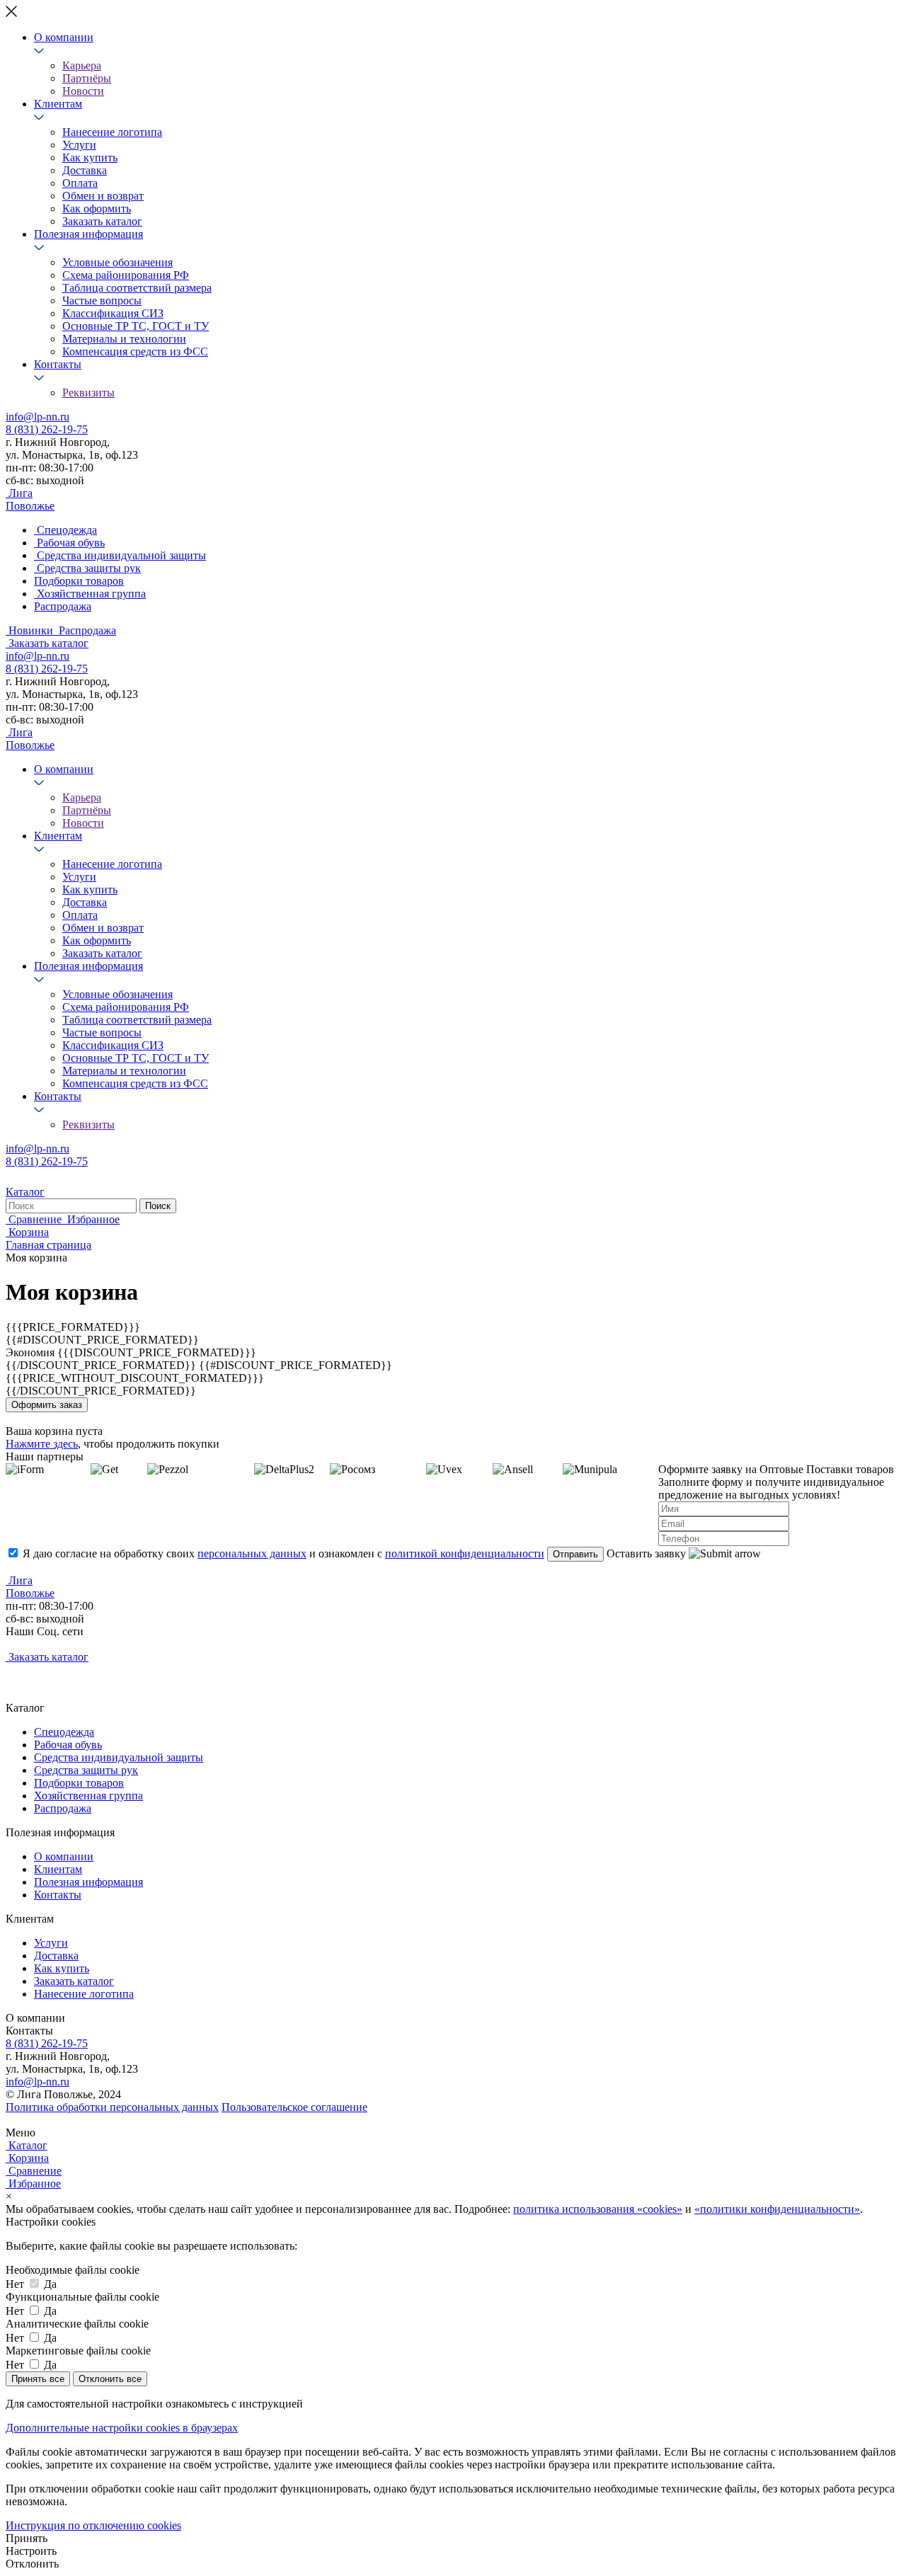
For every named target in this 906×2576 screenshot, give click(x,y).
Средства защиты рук (86, 1770)
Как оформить (97, 208)
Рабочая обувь (68, 1745)
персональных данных (252, 1553)
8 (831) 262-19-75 (47, 429)
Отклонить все (110, 2379)
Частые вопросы (102, 300)
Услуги (79, 145)
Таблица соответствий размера (137, 288)
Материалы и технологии (124, 339)
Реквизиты (88, 393)
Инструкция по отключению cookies (93, 2525)
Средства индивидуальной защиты (119, 1757)
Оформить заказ (47, 1405)
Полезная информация (88, 234)
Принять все (38, 2379)
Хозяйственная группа (88, 1796)
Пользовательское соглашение (294, 2107)
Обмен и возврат (103, 196)
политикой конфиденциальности (465, 1553)
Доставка (85, 170)
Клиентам (58, 104)
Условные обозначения (117, 262)
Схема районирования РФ (126, 275)
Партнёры (87, 78)
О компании (64, 37)
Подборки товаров (79, 1783)
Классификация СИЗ (113, 313)
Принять (27, 2538)
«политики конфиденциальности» (777, 2209)
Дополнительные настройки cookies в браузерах (122, 2428)
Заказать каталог (102, 221)
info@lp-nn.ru (38, 417)
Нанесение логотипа (112, 132)
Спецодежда (64, 1732)
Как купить (90, 158)
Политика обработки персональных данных (112, 2107)
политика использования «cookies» (598, 2209)
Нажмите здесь (42, 1444)
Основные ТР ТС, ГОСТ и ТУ (136, 326)
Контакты (58, 364)
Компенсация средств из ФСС (135, 351)
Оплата (80, 183)
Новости (83, 91)
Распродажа (63, 1808)
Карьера (82, 65)
